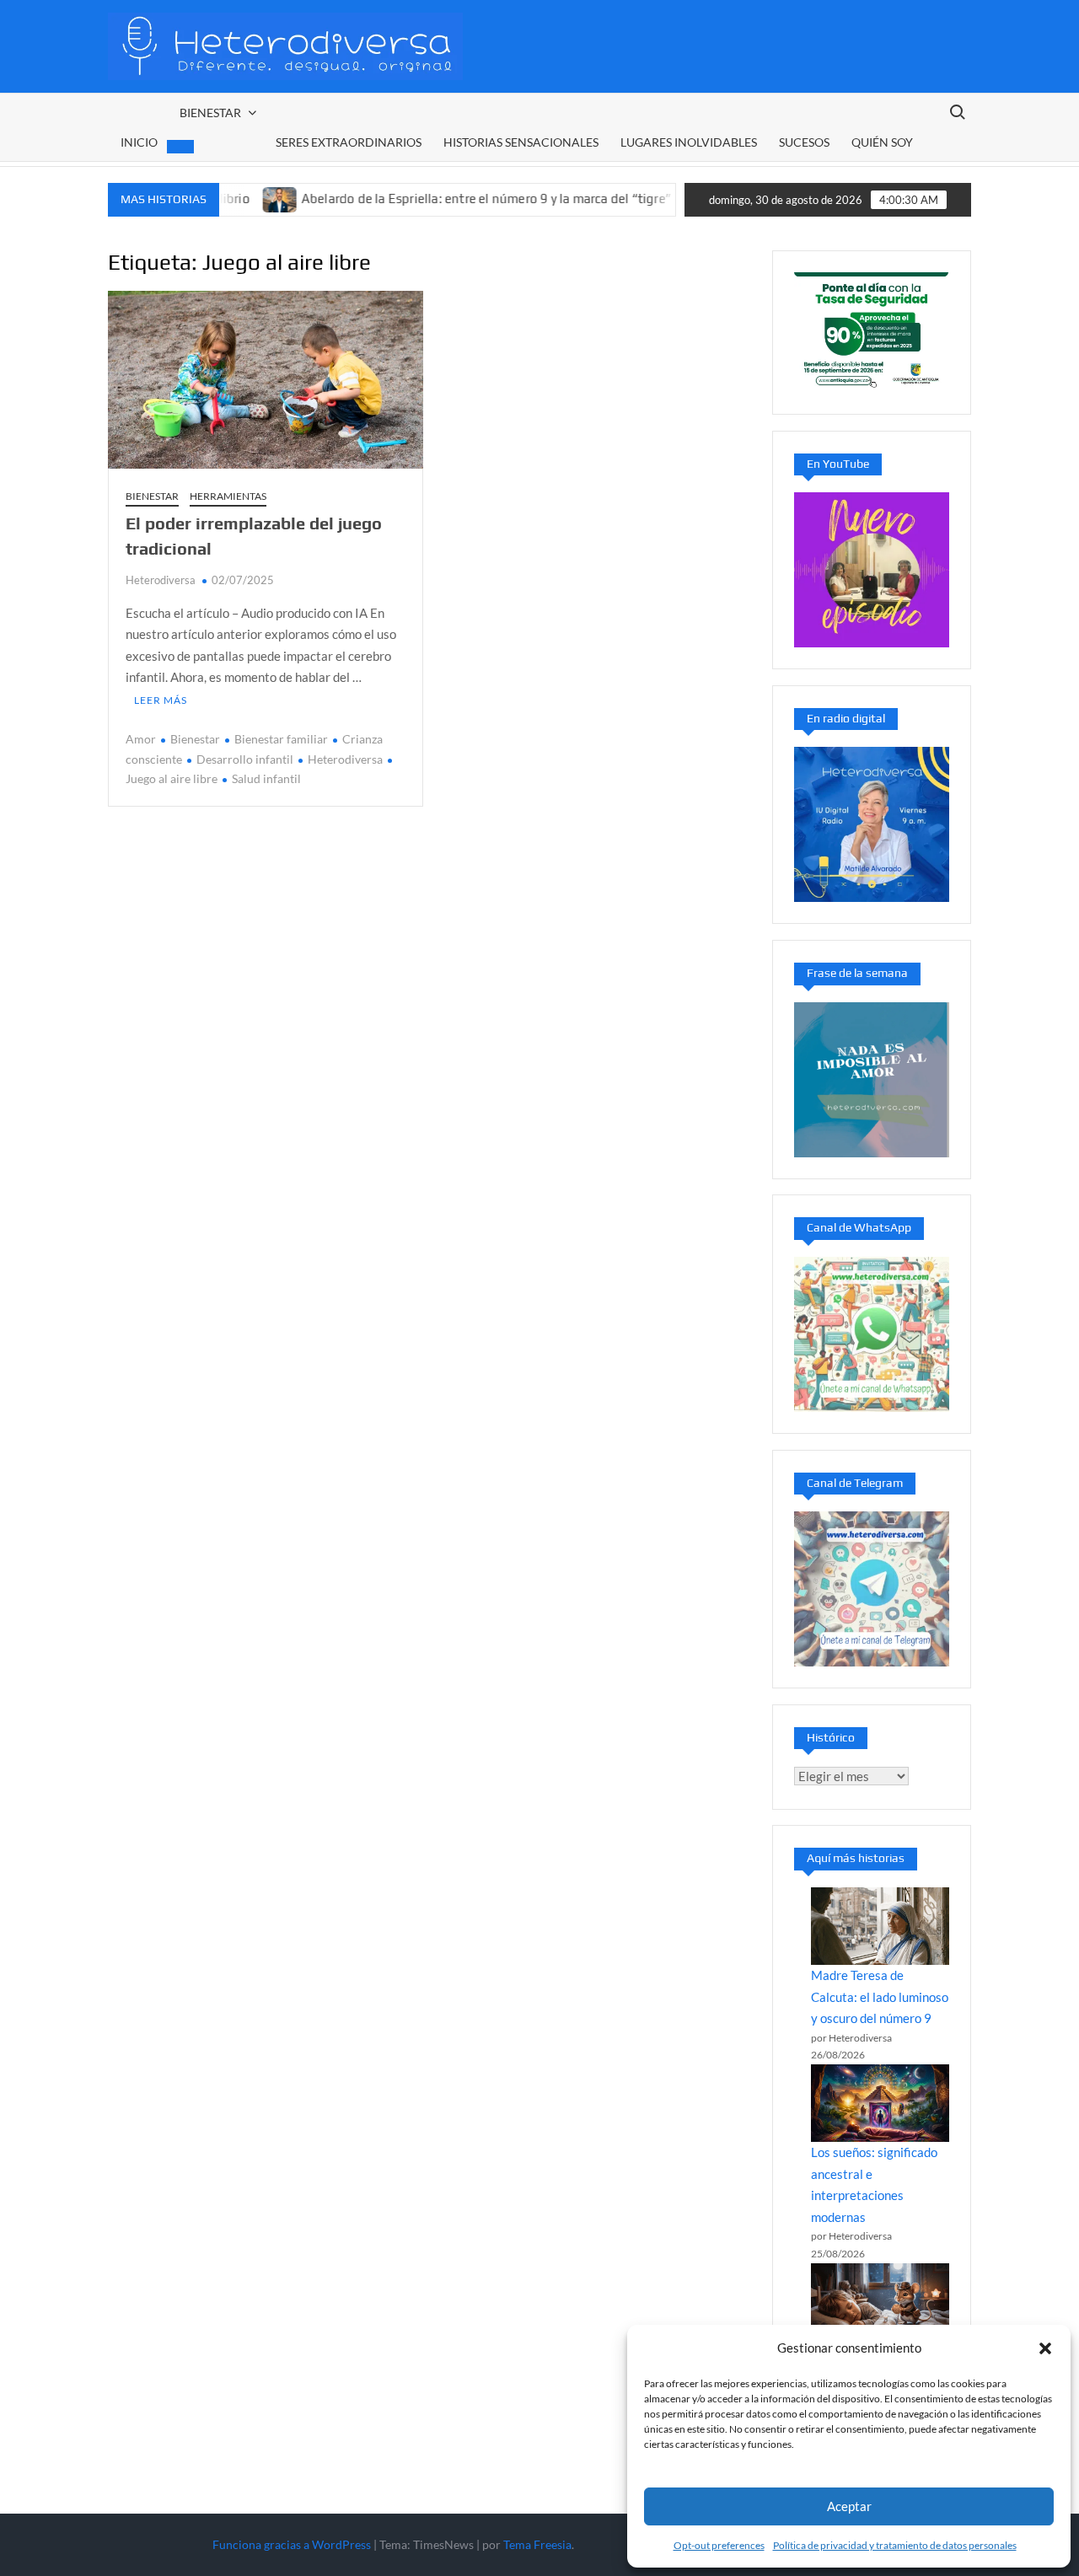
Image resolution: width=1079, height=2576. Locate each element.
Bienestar (210, 113)
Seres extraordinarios (349, 142)
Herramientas (228, 496)
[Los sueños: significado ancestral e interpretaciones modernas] (880, 2103)
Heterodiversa (161, 580)
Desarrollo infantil (245, 759)
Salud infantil (266, 778)
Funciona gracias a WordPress (292, 2544)
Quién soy (882, 142)
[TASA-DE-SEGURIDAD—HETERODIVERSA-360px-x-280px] (872, 330)
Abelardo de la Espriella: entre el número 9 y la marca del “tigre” (434, 199)
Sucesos (804, 142)
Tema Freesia (537, 2544)
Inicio (139, 142)
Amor (141, 739)
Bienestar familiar (281, 739)
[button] (1045, 2348)
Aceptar (849, 2506)
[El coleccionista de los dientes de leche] (880, 2302)
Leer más (161, 700)
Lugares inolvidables (689, 142)
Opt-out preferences (719, 2545)
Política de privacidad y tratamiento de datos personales (895, 2545)
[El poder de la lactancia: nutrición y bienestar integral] (650, 198)
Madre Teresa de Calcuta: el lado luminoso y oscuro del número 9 (880, 1996)
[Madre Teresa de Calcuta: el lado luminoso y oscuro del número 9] (880, 1926)
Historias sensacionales (521, 142)
